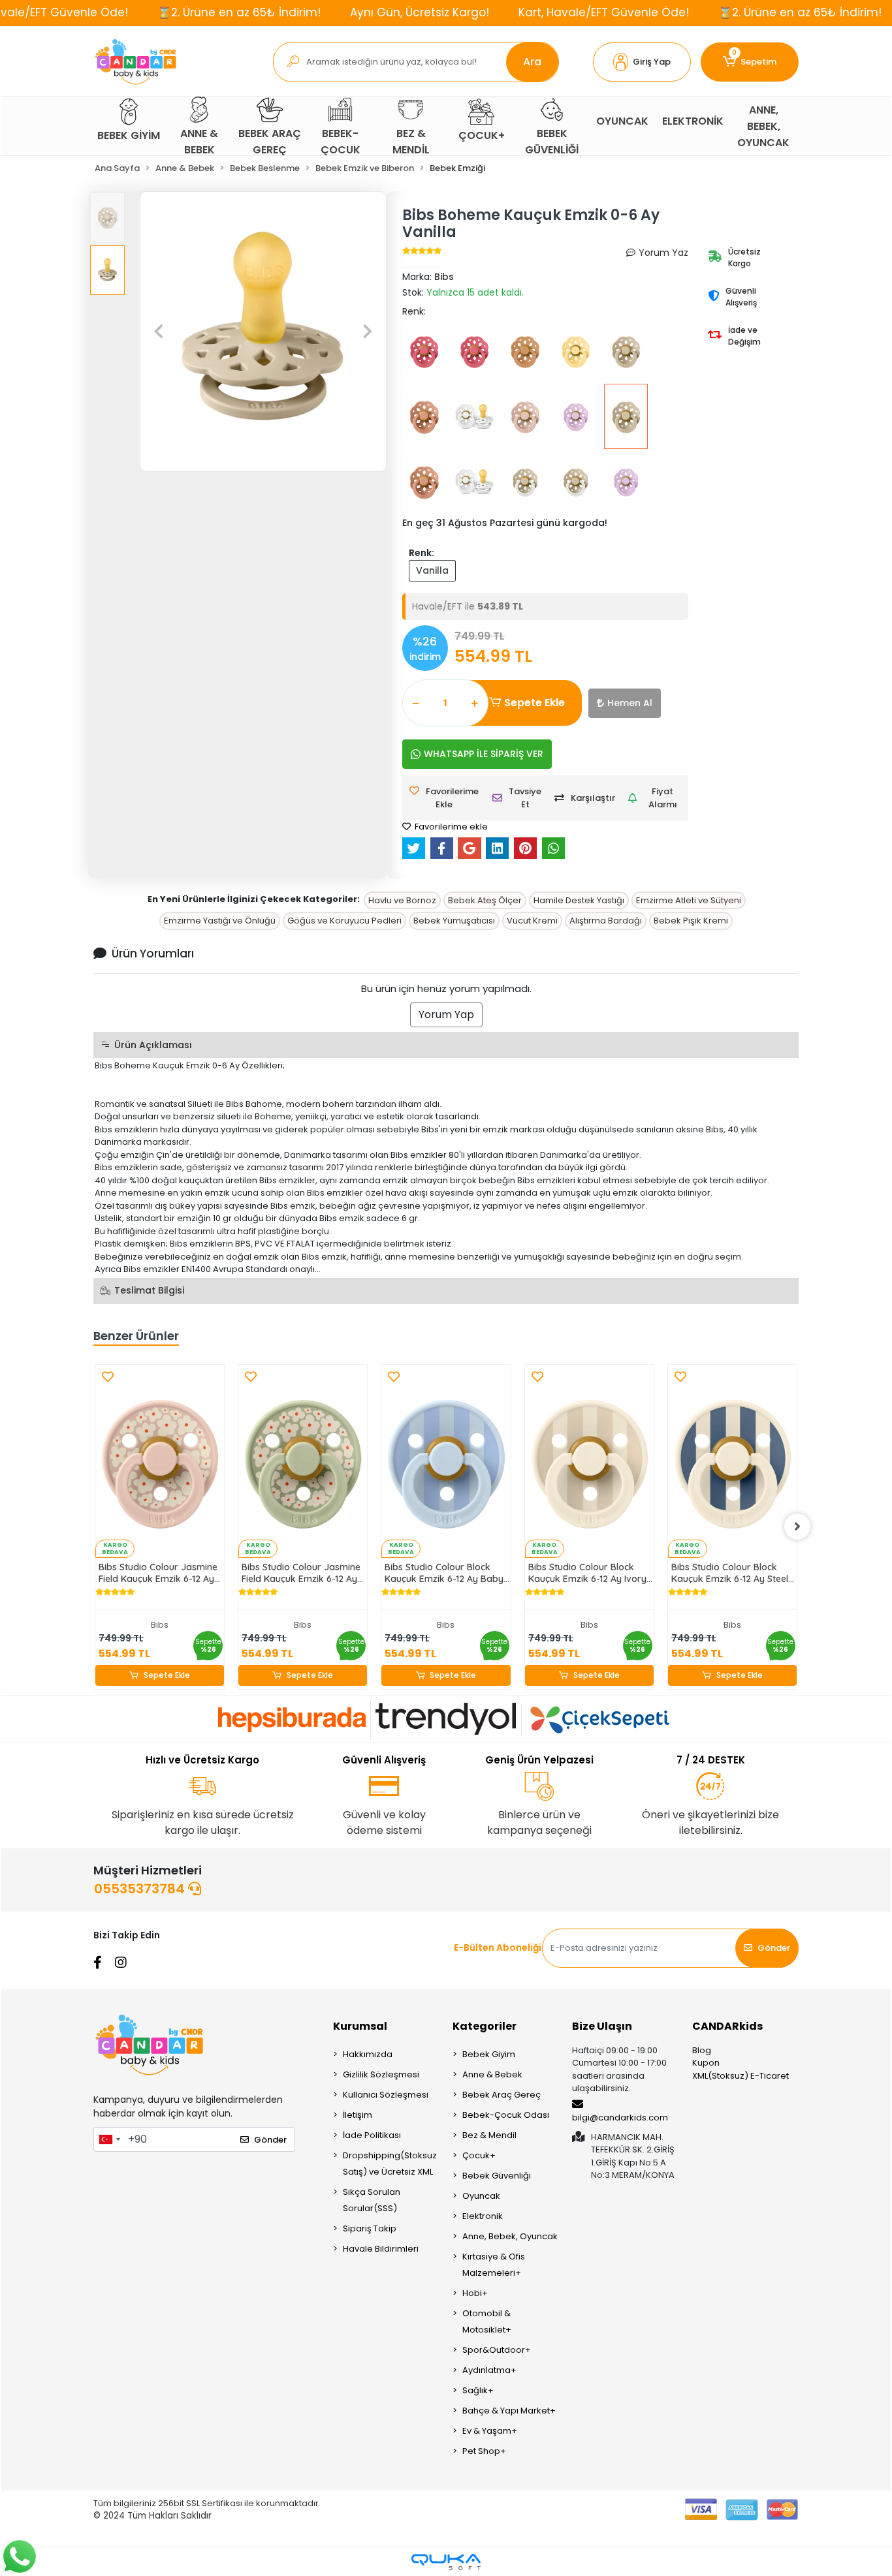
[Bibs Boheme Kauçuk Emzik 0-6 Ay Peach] (424, 482)
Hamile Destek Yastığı (579, 900)
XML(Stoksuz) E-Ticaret (741, 2076)
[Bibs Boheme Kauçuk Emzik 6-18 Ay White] (474, 416)
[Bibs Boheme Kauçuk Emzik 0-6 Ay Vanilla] (626, 416)
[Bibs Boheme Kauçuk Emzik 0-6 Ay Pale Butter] (576, 351)
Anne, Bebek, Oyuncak (510, 2236)
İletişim (358, 2115)
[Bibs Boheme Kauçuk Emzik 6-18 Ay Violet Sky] (576, 416)
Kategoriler (485, 2026)
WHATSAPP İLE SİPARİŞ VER (484, 754)
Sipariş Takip (370, 2228)
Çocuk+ (479, 2155)
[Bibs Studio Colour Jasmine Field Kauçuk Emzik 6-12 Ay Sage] (303, 1461)
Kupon (706, 2063)
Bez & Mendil (489, 2135)
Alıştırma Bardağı (606, 921)
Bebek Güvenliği (497, 2176)
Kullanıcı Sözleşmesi (386, 2095)
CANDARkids (727, 2026)
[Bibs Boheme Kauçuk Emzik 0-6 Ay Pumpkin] (525, 351)
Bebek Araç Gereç (502, 2095)
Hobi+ (475, 2293)
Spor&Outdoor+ (497, 2350)
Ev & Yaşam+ (490, 2431)
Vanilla (432, 570)
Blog (702, 2050)
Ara (532, 62)
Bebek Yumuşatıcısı (454, 921)
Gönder (774, 1948)
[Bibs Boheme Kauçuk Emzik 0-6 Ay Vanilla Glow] (525, 482)
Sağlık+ (478, 2390)
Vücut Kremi (532, 921)
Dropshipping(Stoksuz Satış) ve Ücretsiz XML (390, 2164)
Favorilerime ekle (450, 827)
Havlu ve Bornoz (402, 900)
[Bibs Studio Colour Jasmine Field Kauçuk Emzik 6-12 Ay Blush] (160, 1461)
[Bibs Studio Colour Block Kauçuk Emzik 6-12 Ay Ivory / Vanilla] (589, 1461)
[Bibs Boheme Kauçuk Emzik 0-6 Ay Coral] (474, 351)
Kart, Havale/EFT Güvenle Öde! (604, 12)
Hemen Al (630, 703)
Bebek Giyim (489, 2054)
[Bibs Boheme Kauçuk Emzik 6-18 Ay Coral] (424, 351)
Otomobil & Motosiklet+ (487, 2321)
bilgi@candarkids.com (620, 2118)
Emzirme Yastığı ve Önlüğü (220, 921)
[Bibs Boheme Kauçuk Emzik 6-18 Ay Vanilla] (626, 351)
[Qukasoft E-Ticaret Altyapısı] (446, 2562)
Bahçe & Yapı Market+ (509, 2411)
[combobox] (109, 2139)
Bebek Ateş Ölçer (485, 900)
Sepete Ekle (534, 703)
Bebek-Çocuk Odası (506, 2115)
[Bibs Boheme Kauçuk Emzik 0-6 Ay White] (474, 482)
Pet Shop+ (484, 2451)
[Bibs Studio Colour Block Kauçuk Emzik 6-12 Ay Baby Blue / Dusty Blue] (446, 1461)
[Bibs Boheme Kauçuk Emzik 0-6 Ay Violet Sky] (626, 482)
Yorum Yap (446, 1015)
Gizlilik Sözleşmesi (381, 2074)
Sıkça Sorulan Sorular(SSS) (372, 2200)
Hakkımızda (368, 2054)
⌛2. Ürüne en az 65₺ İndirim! (239, 12)
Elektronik (483, 2216)
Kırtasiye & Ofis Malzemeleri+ (494, 2265)
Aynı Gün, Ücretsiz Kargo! (420, 12)
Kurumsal (360, 2026)
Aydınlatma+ (489, 2370)
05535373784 (141, 1889)
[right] (797, 1527)
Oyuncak (481, 2196)
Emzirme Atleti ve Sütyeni (689, 900)
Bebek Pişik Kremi (691, 921)
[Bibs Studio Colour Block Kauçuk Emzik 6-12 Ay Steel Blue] (732, 1461)
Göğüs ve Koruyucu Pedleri (344, 921)
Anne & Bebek (492, 2074)
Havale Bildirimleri (381, 2249)
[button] (642, 62)
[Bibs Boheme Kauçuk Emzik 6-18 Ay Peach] (424, 416)
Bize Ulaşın (602, 2026)
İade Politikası (372, 2135)
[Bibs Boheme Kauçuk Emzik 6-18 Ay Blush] (525, 416)
